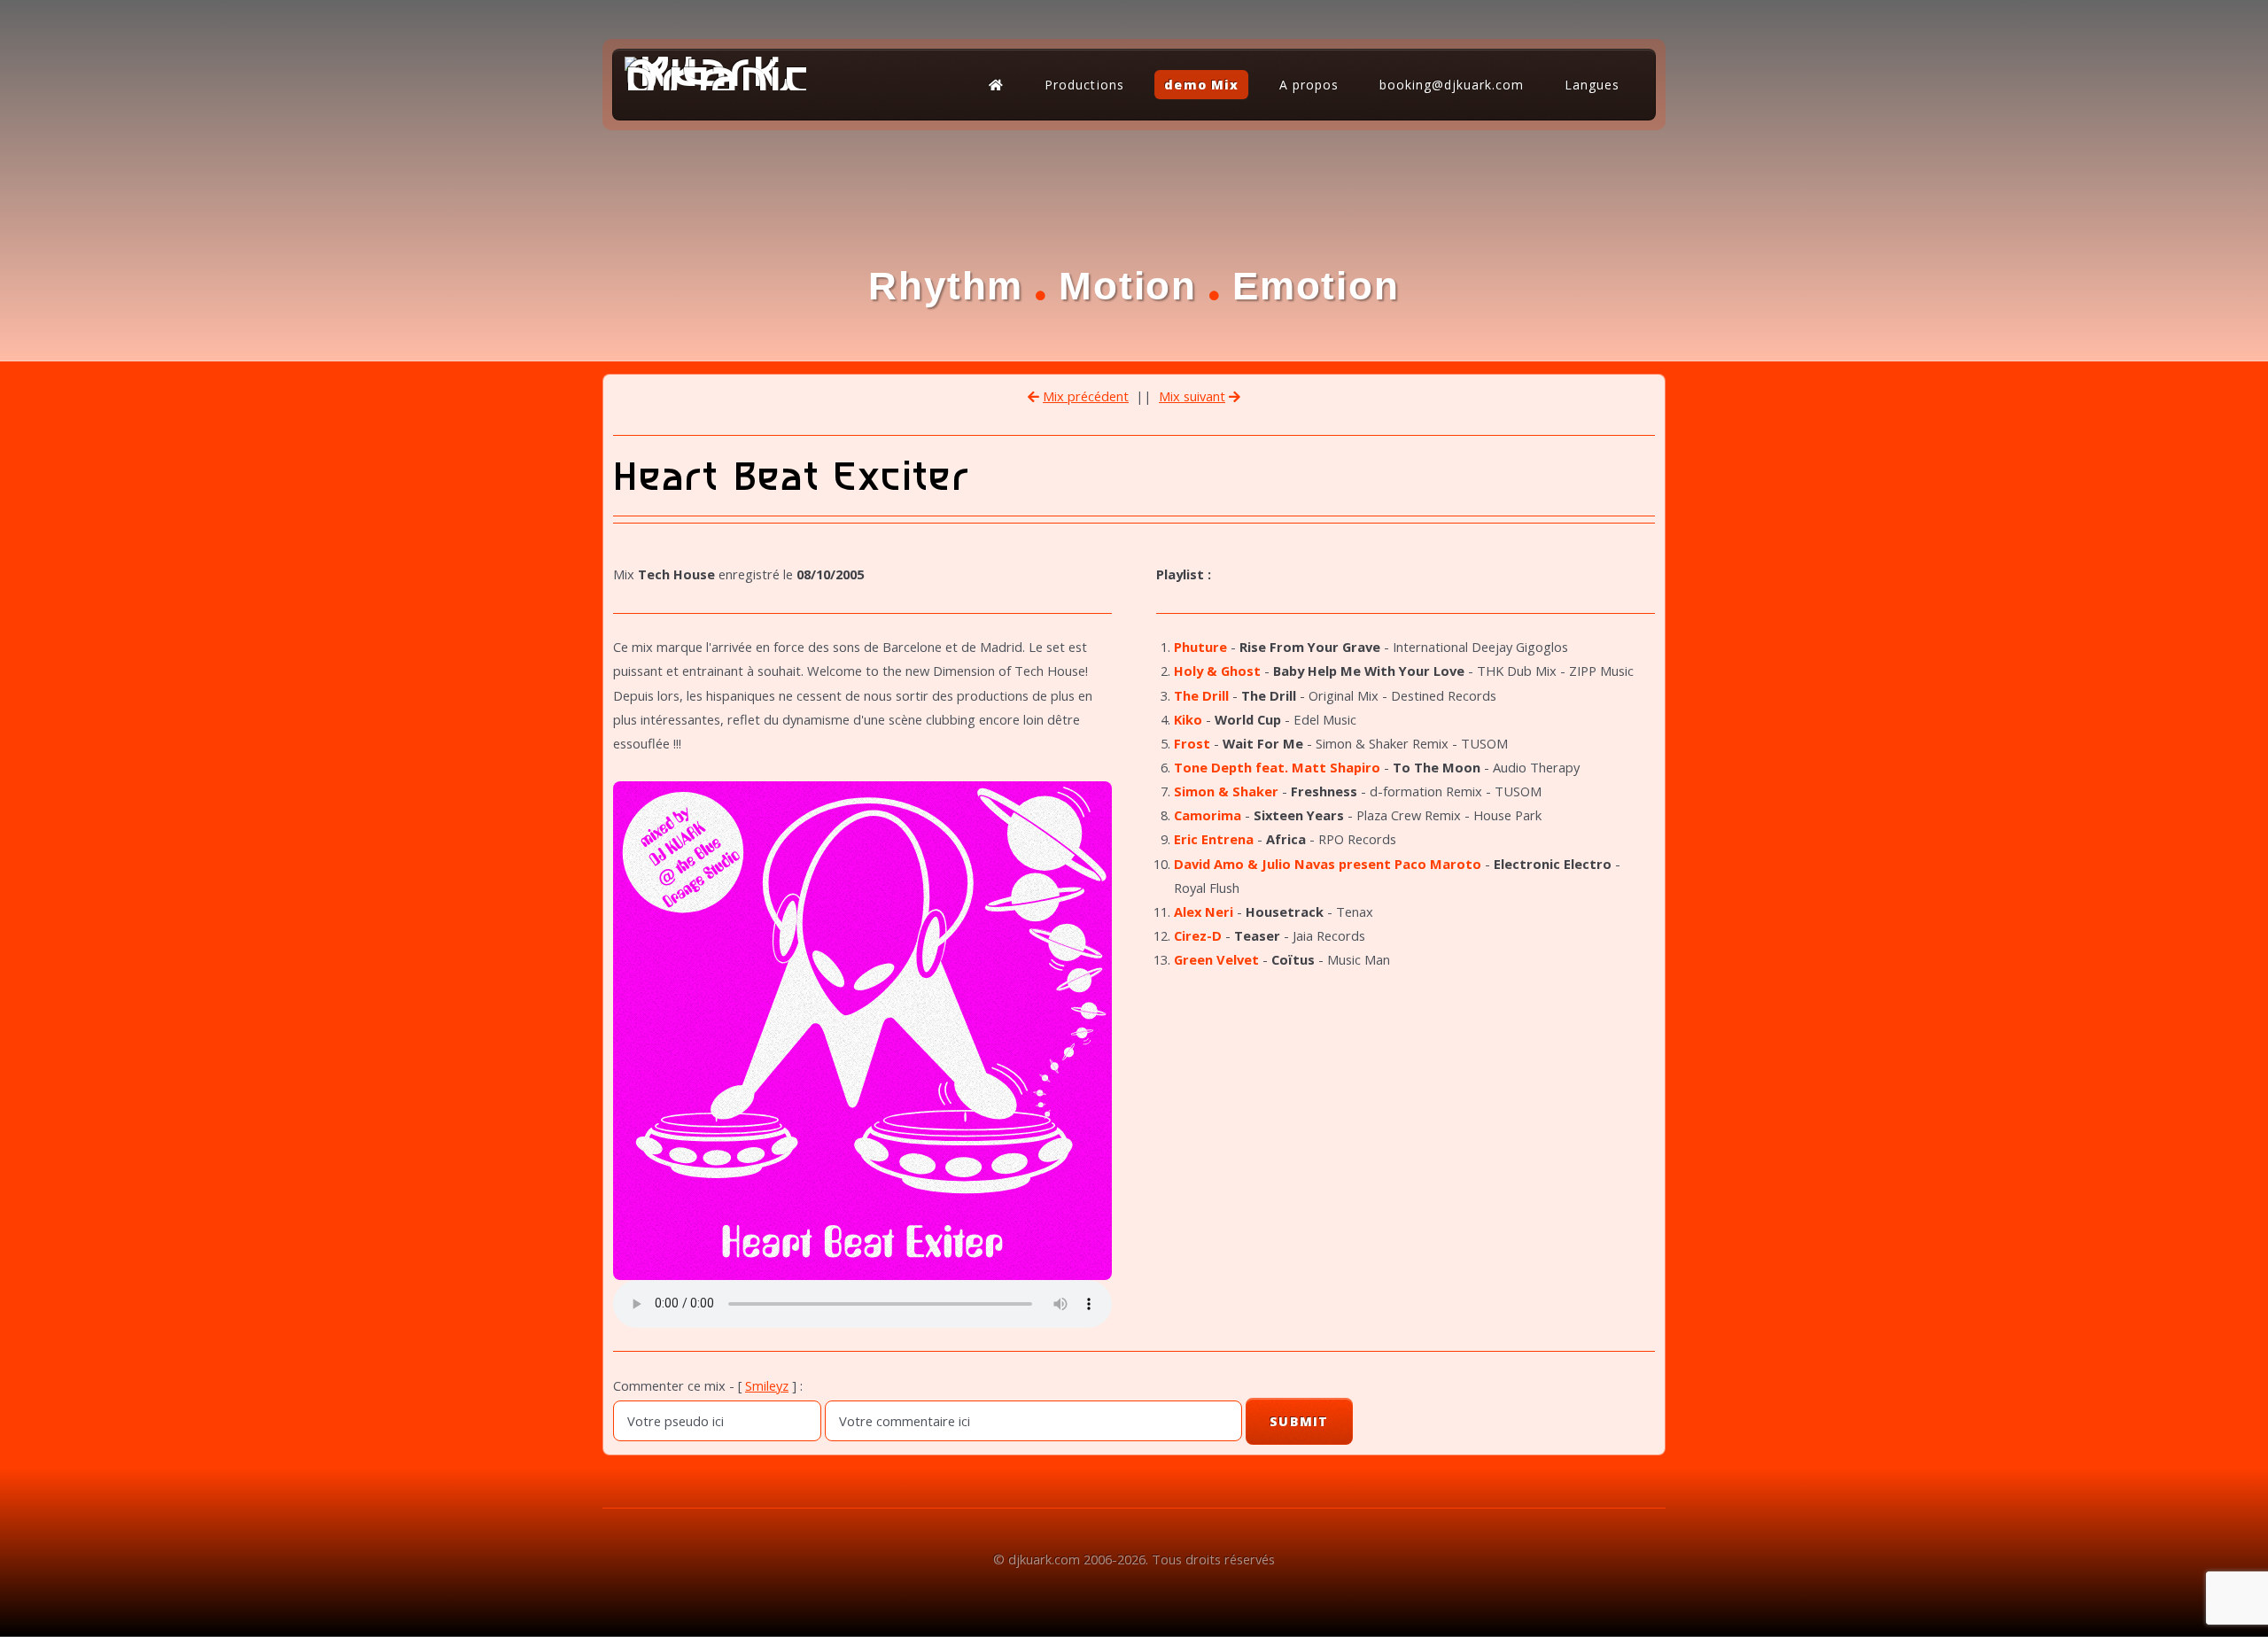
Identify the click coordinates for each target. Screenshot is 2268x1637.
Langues (1592, 85)
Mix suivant (1192, 396)
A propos (1309, 85)
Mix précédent (1086, 396)
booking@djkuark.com (1452, 85)
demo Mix (1201, 85)
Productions (1084, 85)
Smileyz (767, 1385)
